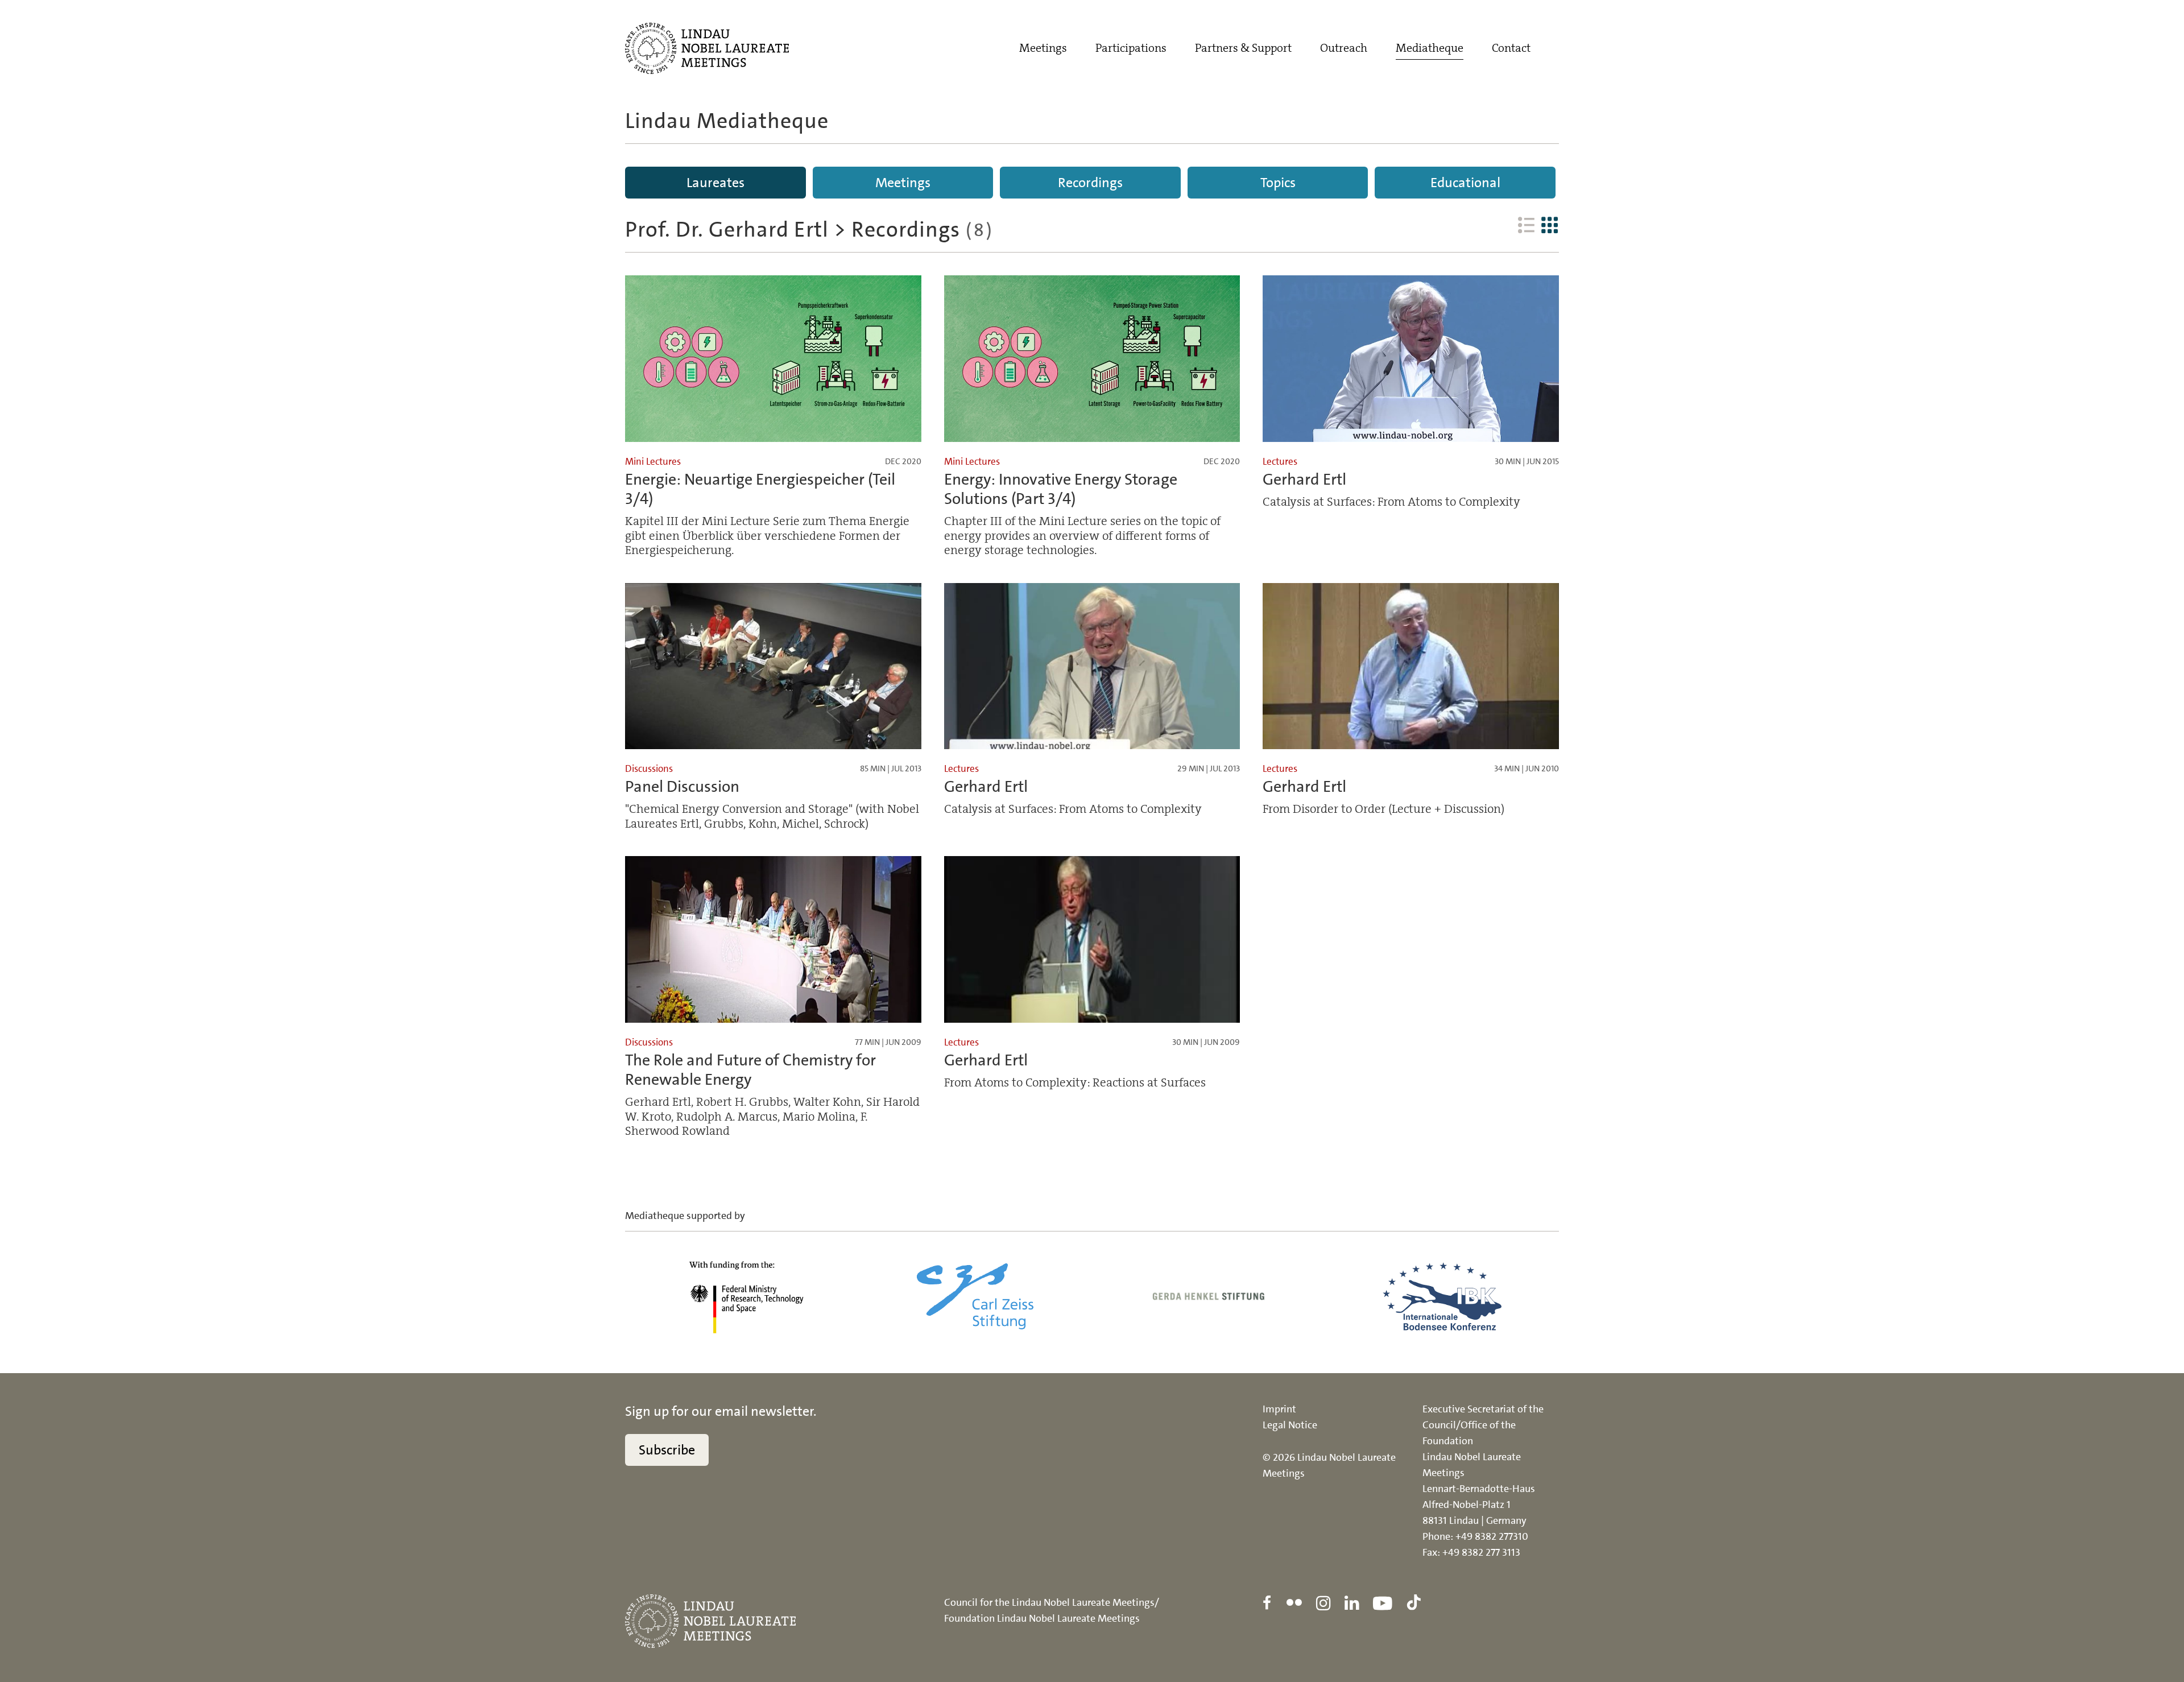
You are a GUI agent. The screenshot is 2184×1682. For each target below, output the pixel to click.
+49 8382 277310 (1492, 1536)
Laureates (715, 183)
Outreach (1344, 48)
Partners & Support (1243, 48)
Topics (1278, 183)
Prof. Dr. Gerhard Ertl (727, 230)
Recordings (1090, 183)
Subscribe (667, 1450)
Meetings (1043, 48)
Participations (1131, 48)
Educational (1465, 183)
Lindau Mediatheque (727, 121)
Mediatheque (1430, 48)
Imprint (1279, 1409)
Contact (1511, 48)
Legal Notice (1290, 1425)
